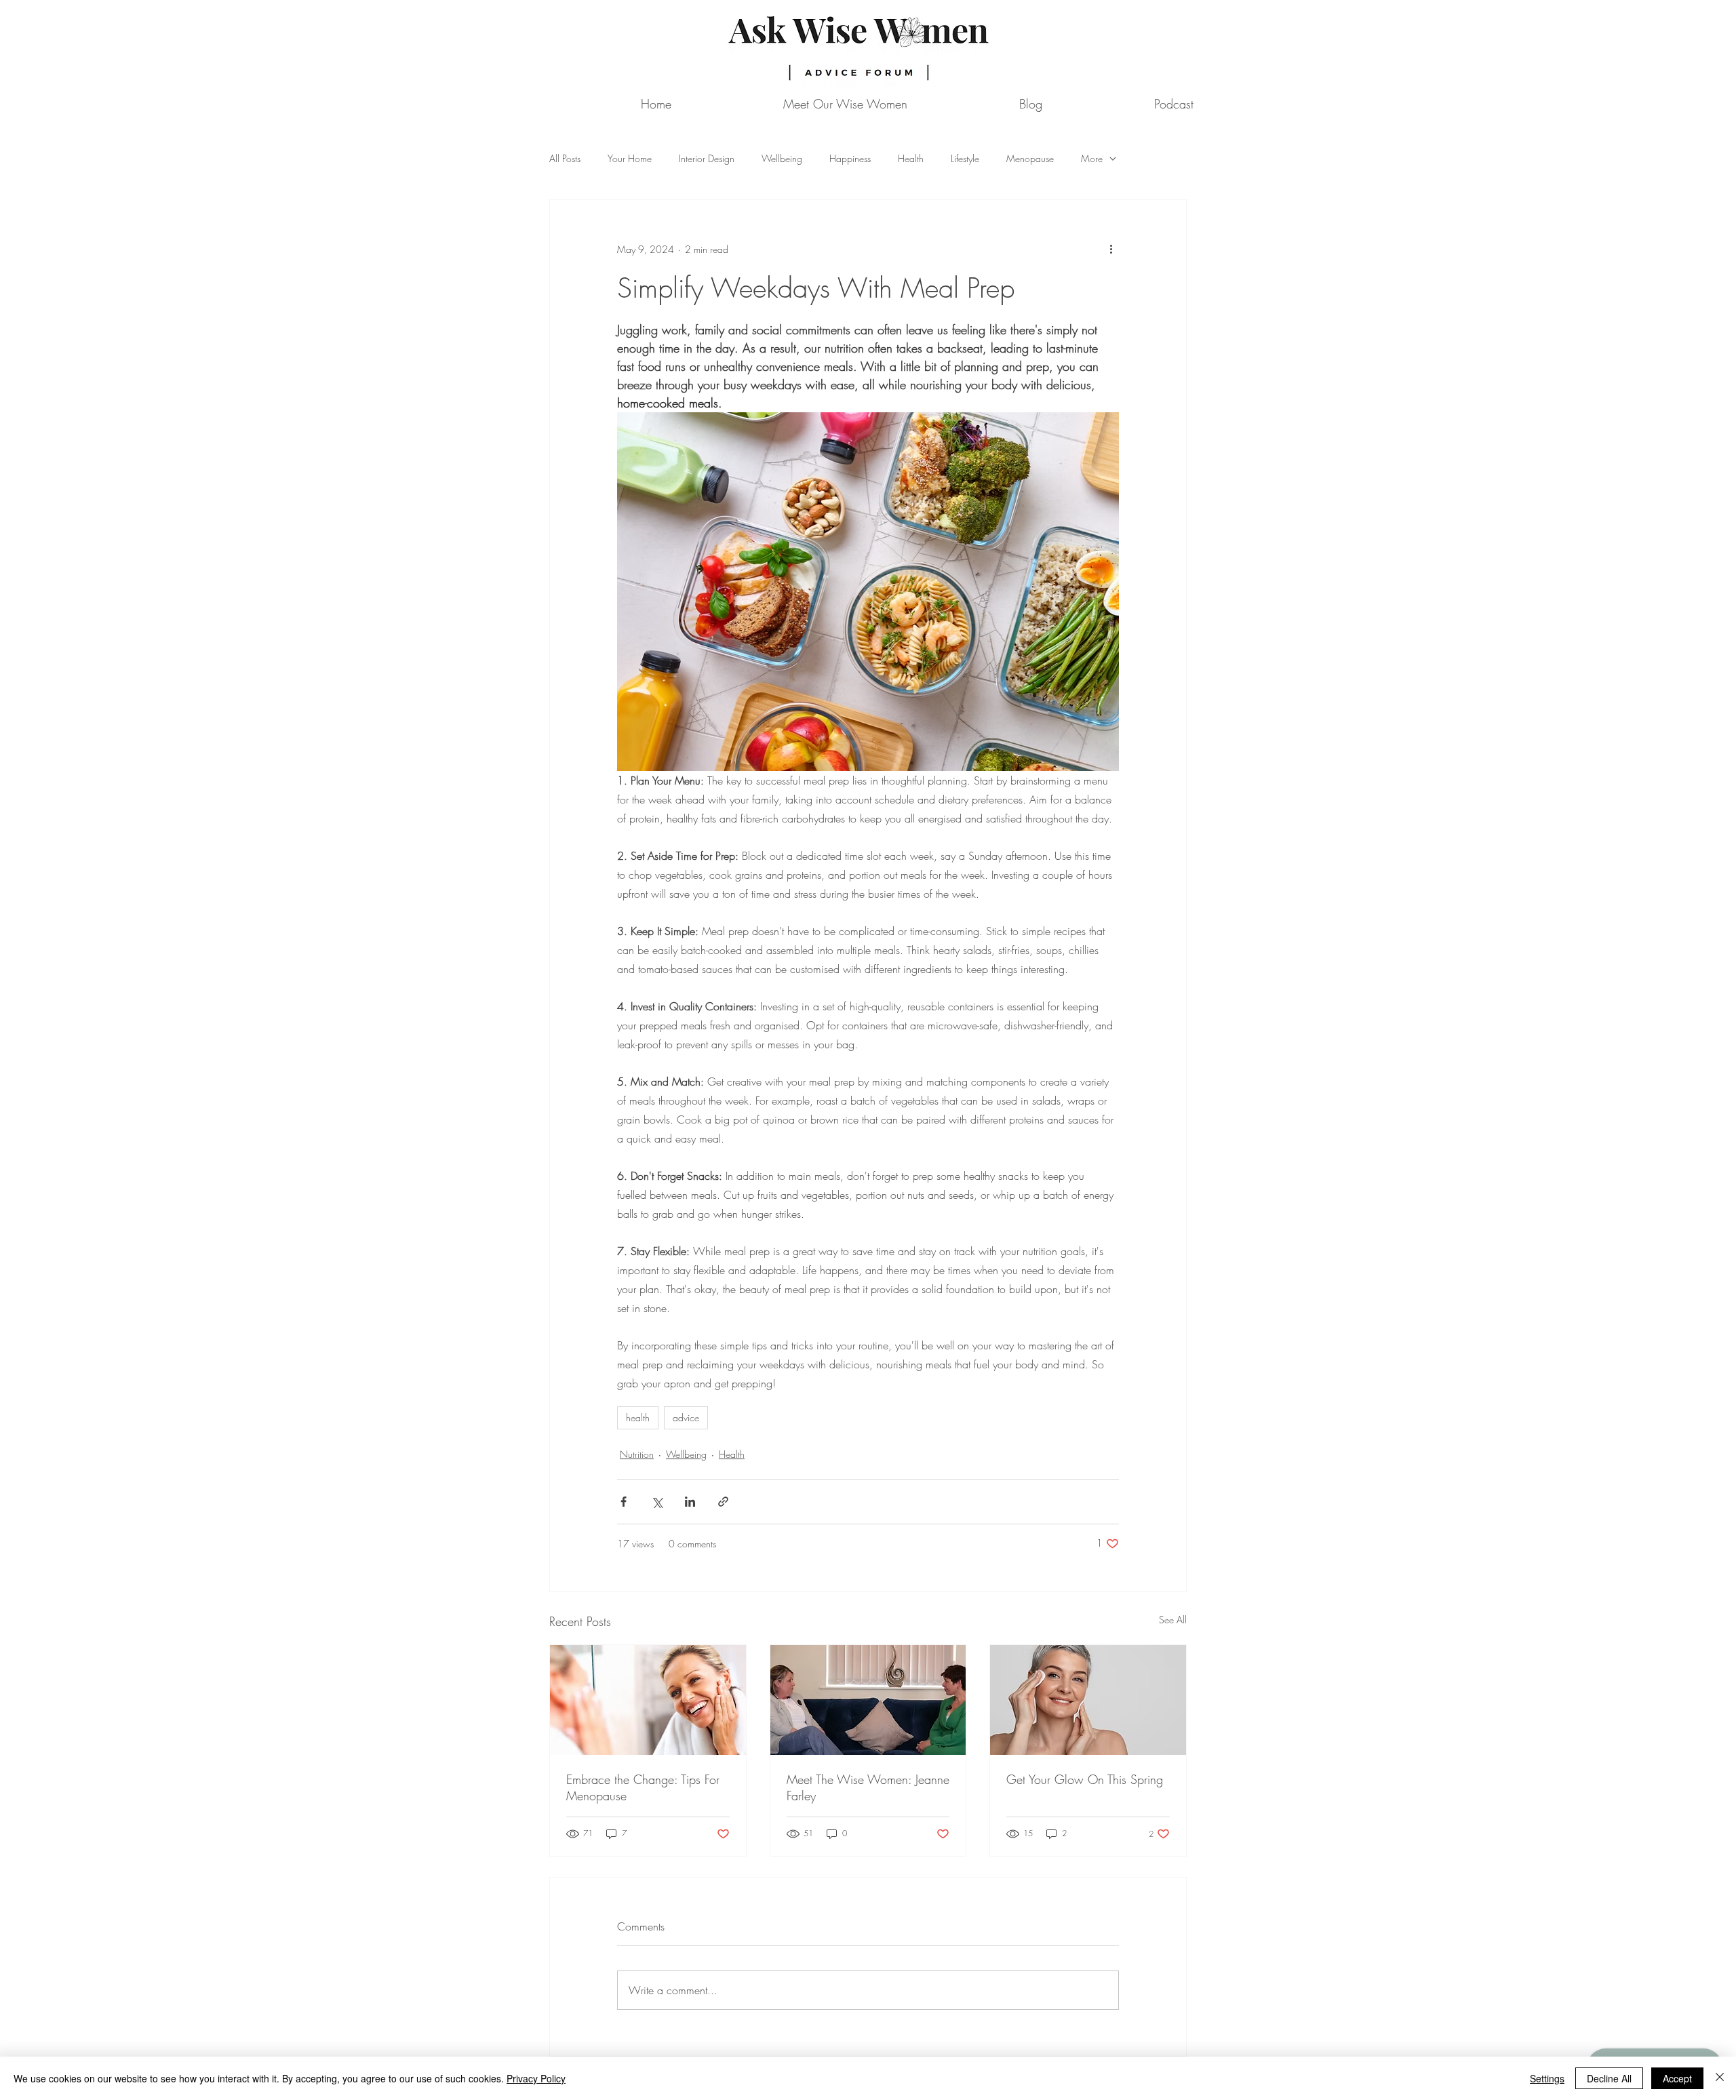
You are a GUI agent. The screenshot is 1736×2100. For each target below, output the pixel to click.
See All (1173, 1620)
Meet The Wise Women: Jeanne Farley (868, 1787)
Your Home (630, 158)
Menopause (1030, 158)
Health (911, 158)
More (1092, 158)
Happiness (850, 158)
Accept (1677, 2078)
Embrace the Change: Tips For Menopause (643, 1787)
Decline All (1609, 2078)
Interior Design (707, 158)
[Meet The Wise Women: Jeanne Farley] (868, 1700)
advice (686, 1418)
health (638, 1418)
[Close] (1720, 2078)
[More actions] (1111, 249)
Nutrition (637, 1454)
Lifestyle (965, 158)
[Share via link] (723, 1502)
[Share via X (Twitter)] (657, 1502)
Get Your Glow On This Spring (1085, 1779)
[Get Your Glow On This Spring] (1088, 1700)
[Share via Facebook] (624, 1502)
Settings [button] (1547, 2078)
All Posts (565, 158)
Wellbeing (782, 158)
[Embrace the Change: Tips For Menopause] (648, 1700)
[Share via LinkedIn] (690, 1502)
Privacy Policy (536, 2078)
